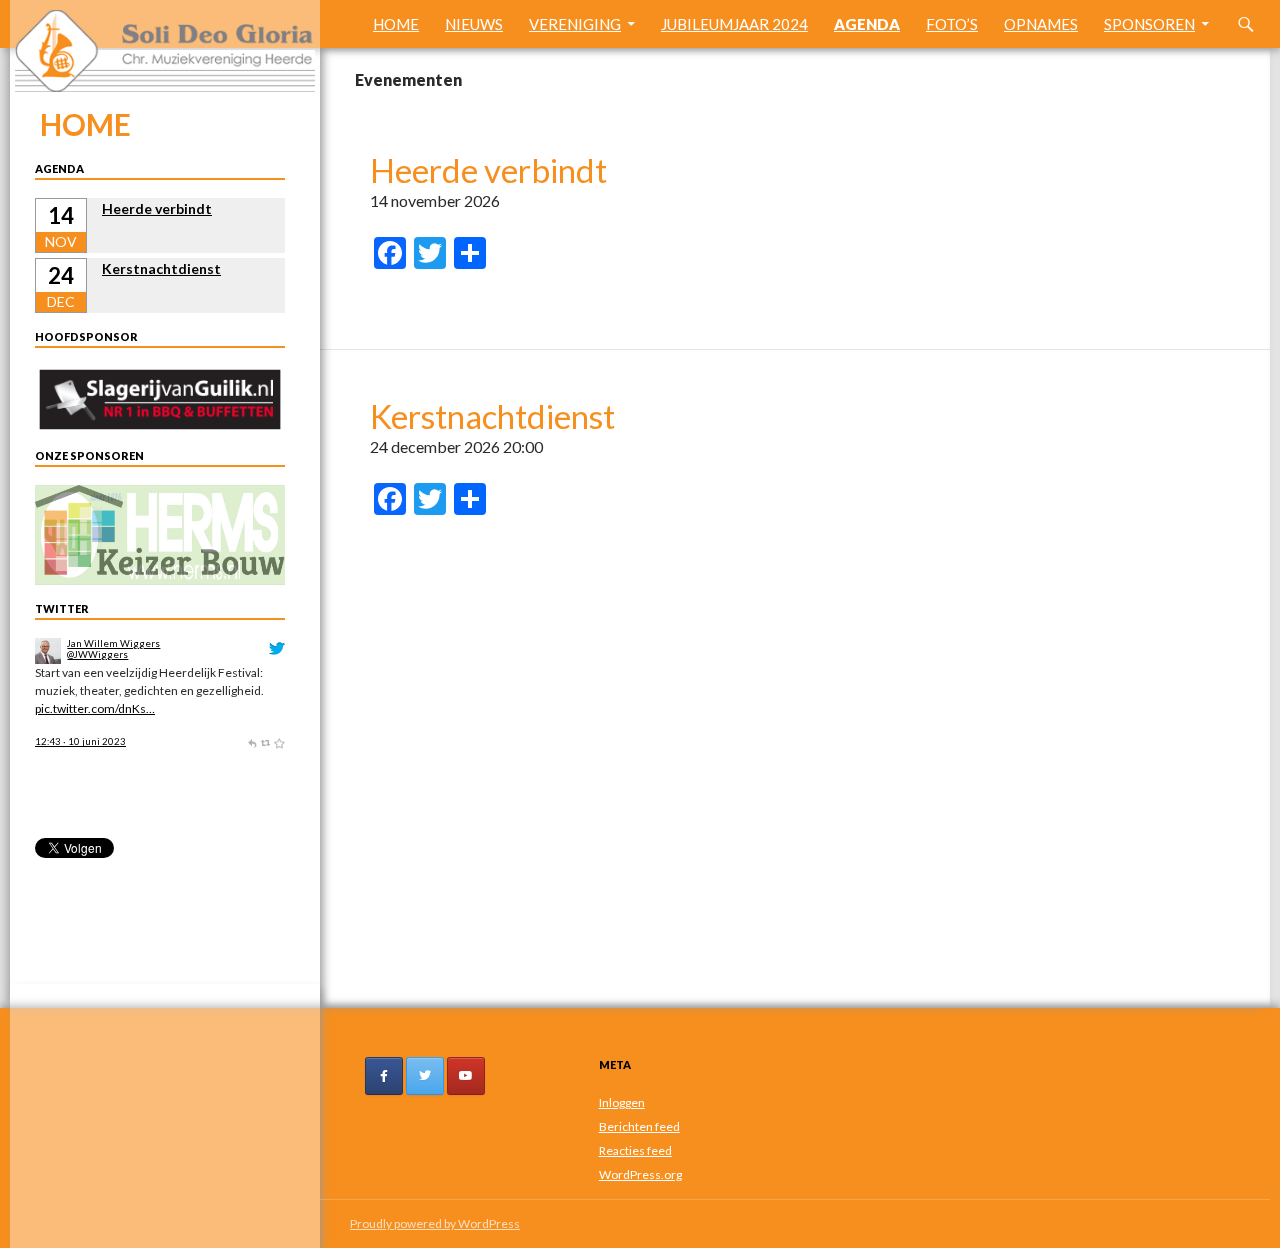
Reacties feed (635, 1150)
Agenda (867, 24)
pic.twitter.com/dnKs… (95, 708)
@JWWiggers (97, 654)
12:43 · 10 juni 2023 (80, 741)
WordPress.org (640, 1174)
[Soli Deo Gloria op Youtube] (466, 1076)
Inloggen (622, 1102)
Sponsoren (1149, 24)
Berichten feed (639, 1126)
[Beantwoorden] (252, 741)
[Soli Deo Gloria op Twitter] (425, 1076)
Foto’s (952, 24)
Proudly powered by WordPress (435, 1223)
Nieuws (474, 24)
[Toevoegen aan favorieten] (279, 741)
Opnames (1041, 24)
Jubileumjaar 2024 (734, 24)
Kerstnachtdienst (492, 416)
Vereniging (575, 24)
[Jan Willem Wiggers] (48, 649)
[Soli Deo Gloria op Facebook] (384, 1076)
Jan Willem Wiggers (113, 643)
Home (396, 24)
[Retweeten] (266, 741)
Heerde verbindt (488, 170)
